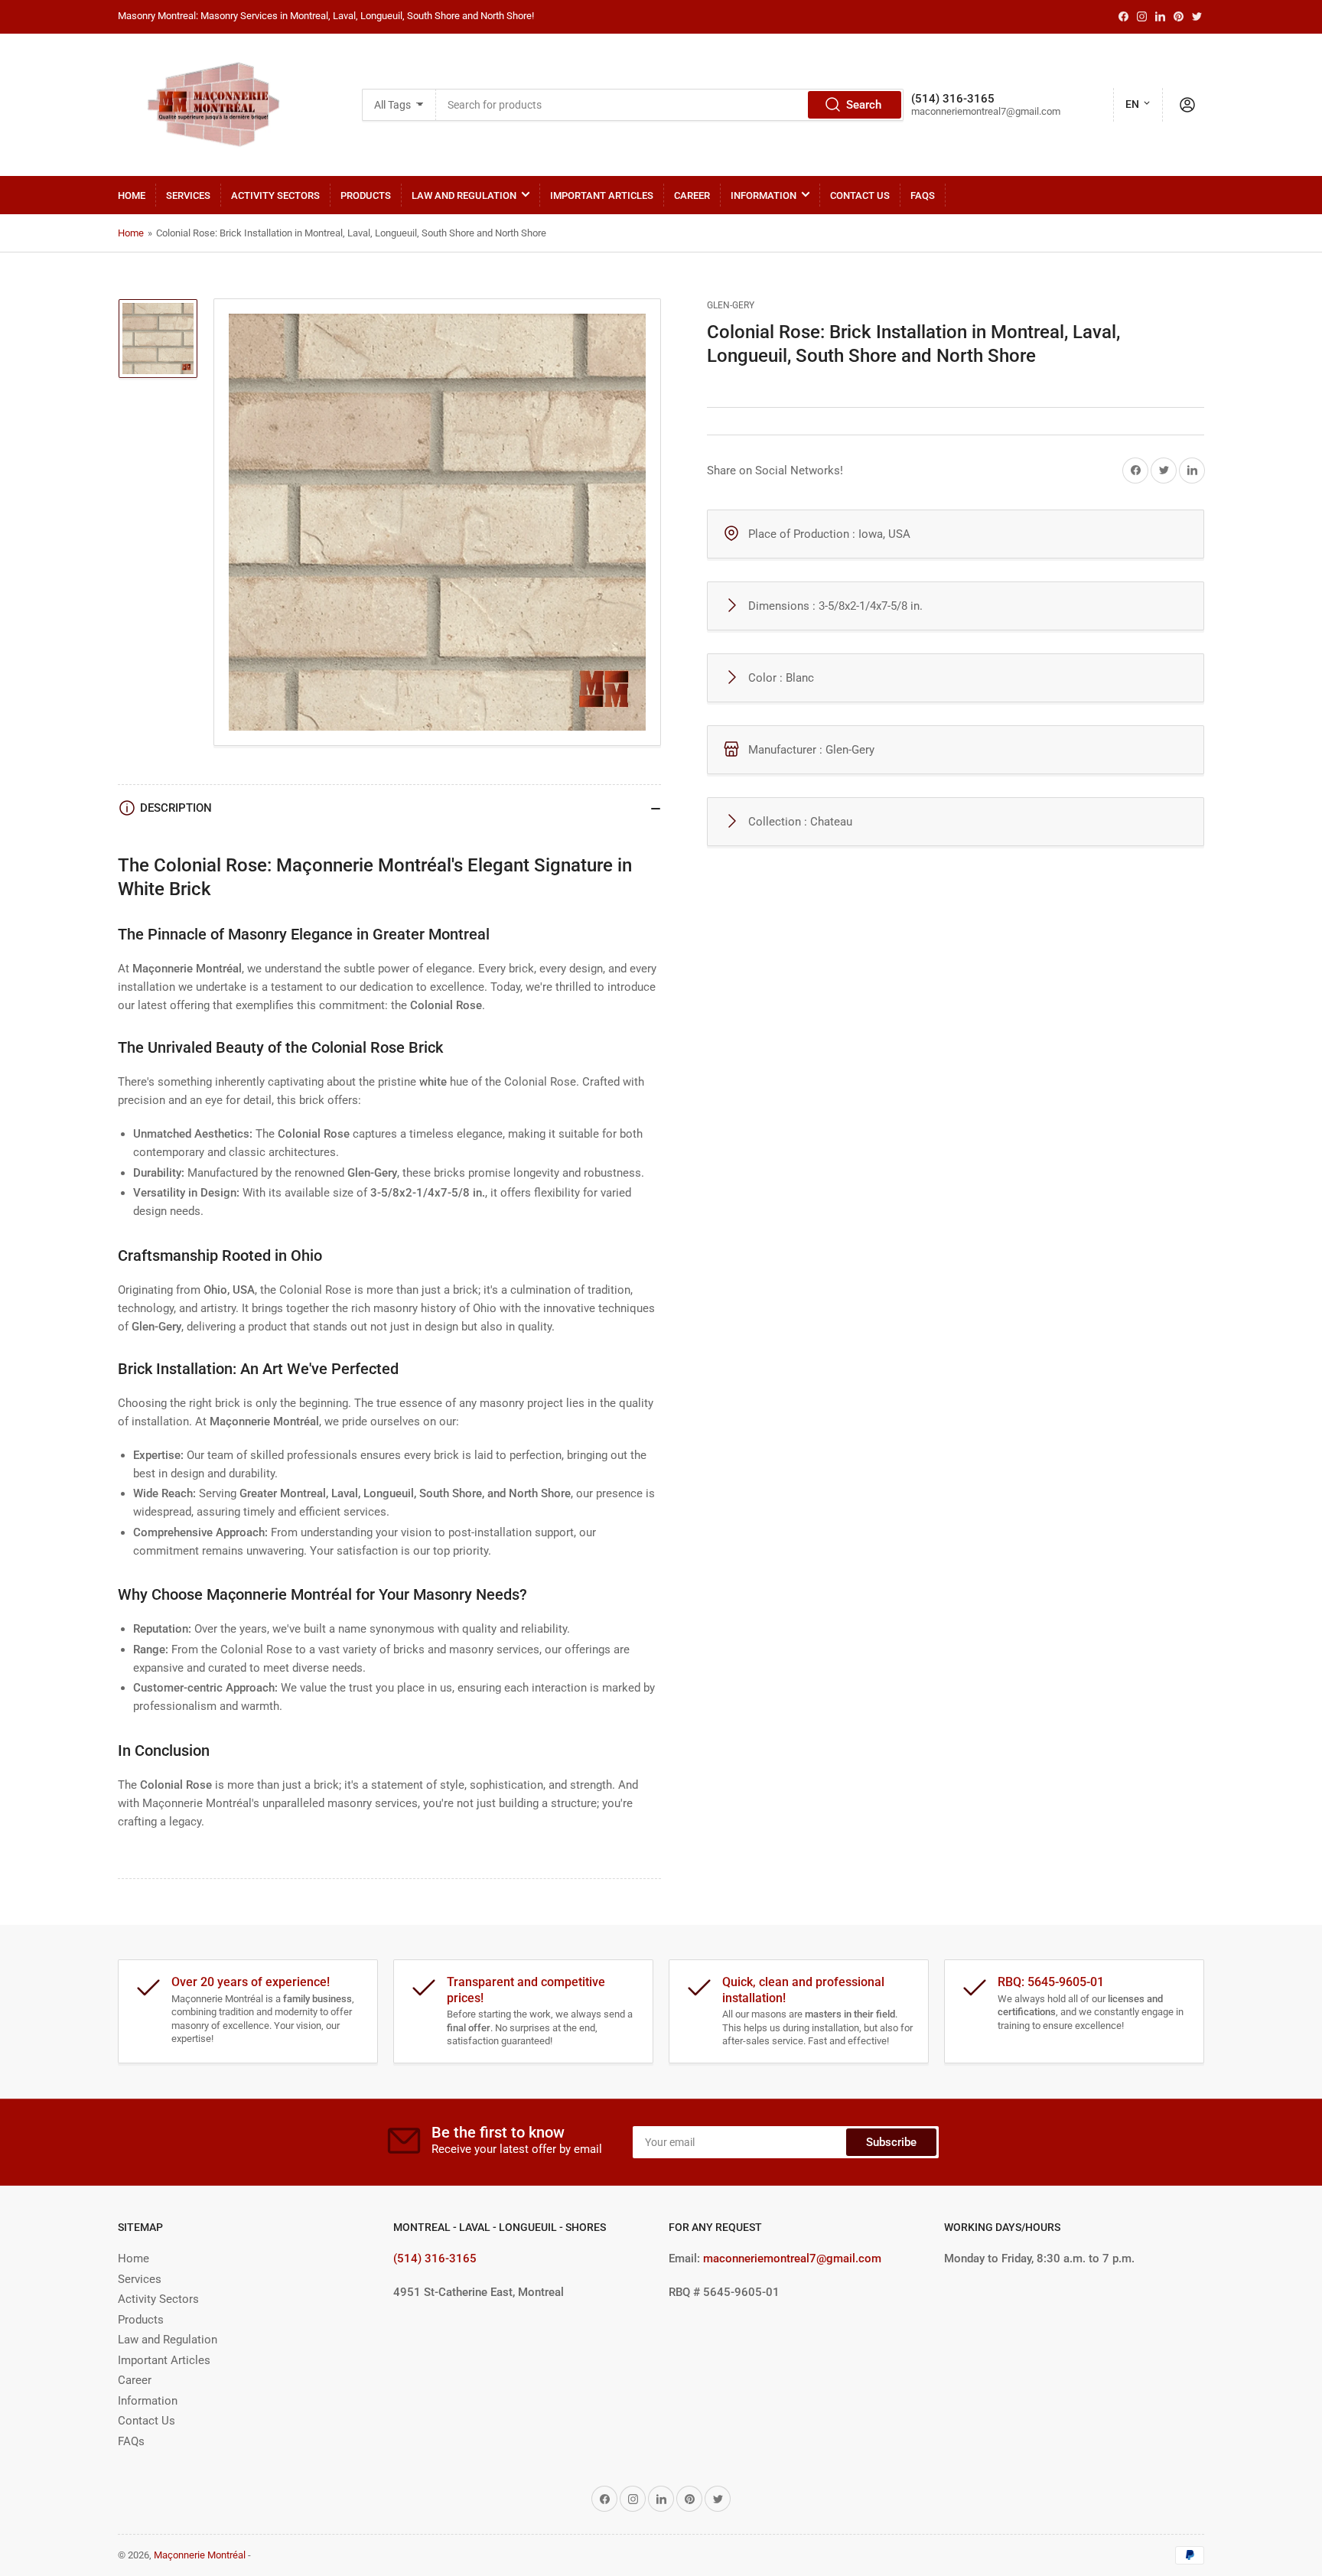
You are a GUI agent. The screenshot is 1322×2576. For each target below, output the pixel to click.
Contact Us (860, 195)
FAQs (923, 195)
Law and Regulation (464, 195)
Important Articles (602, 195)
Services (188, 195)
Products (366, 195)
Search (864, 105)
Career (692, 195)
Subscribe (891, 2142)
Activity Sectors (275, 195)
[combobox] (670, 105)
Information (764, 195)
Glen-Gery (731, 305)
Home (132, 195)
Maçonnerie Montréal (200, 2555)
